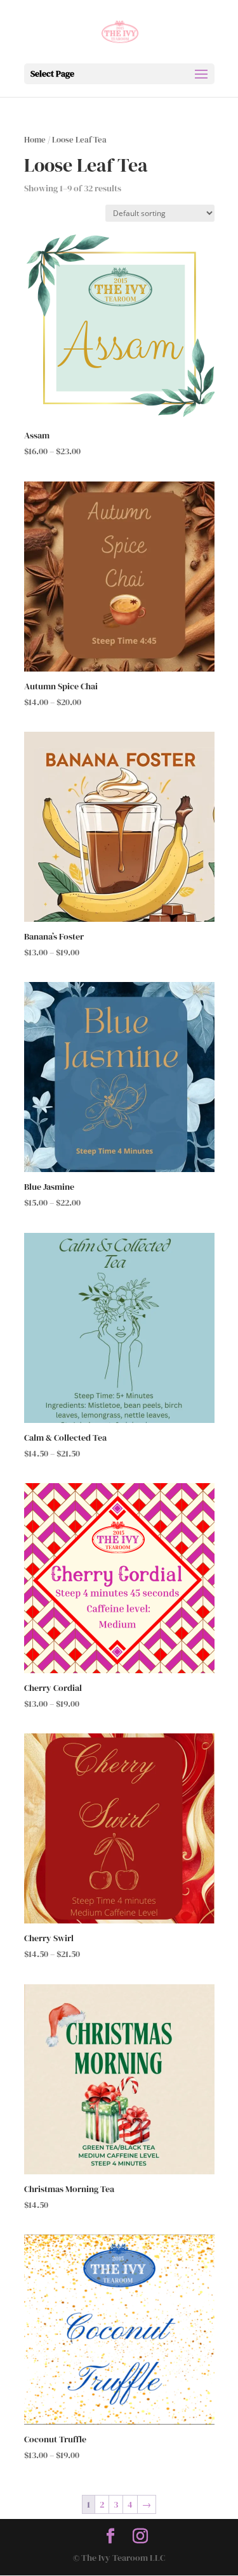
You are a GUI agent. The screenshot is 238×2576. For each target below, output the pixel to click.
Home (35, 140)
